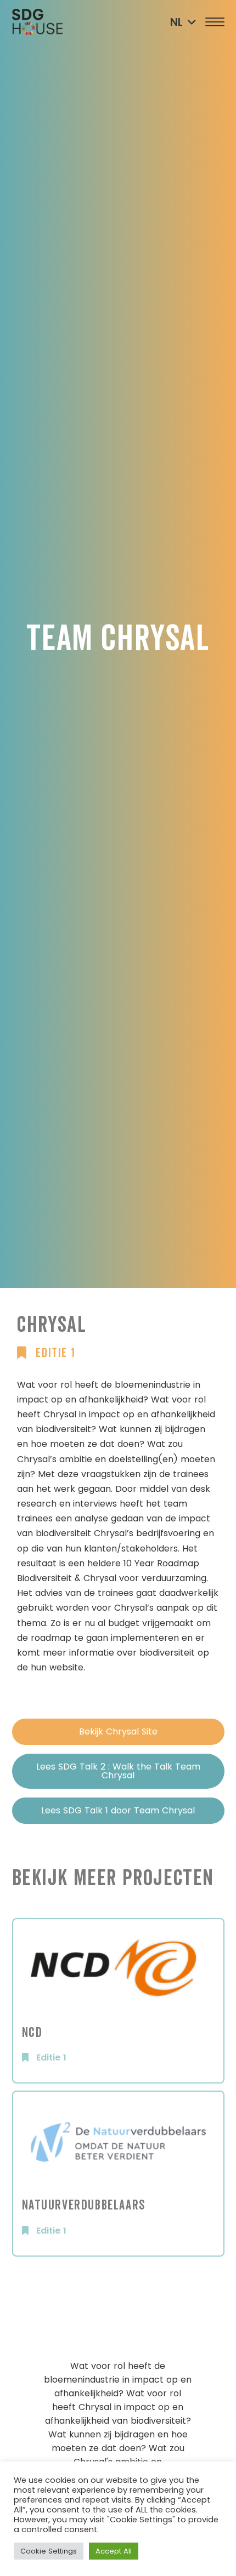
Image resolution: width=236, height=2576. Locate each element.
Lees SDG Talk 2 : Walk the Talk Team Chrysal (118, 1771)
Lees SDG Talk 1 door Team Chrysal (118, 1810)
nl (176, 22)
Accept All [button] (114, 2551)
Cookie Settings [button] (49, 2551)
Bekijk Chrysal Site (118, 1731)
